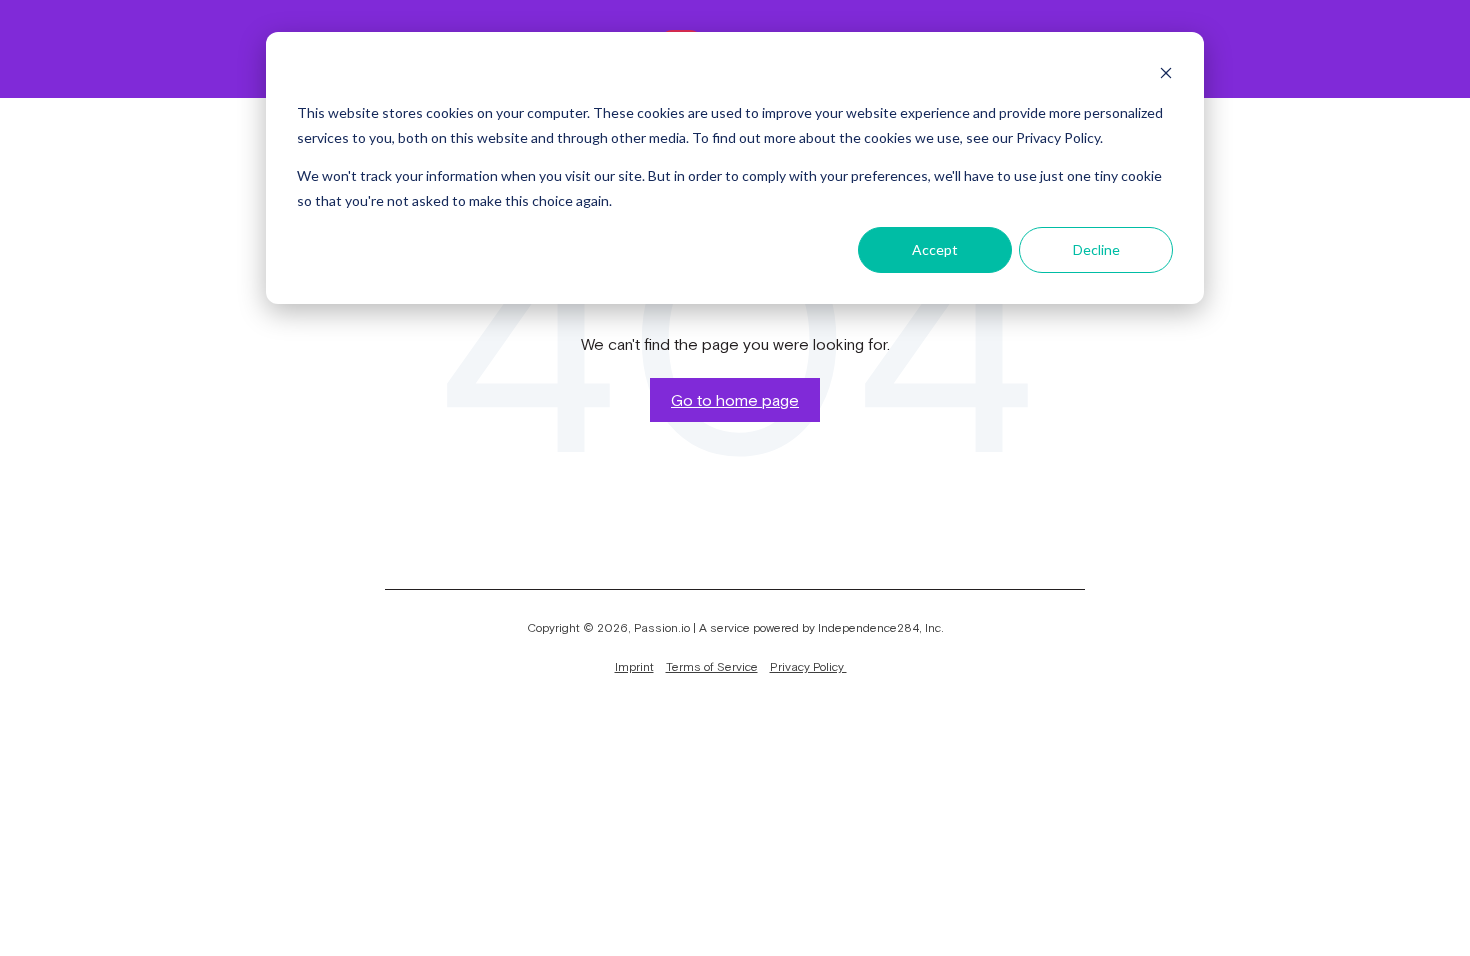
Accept (935, 249)
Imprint (634, 667)
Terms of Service (712, 667)
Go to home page (735, 400)
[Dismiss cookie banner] (1166, 75)
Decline (1096, 249)
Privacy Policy (808, 667)
